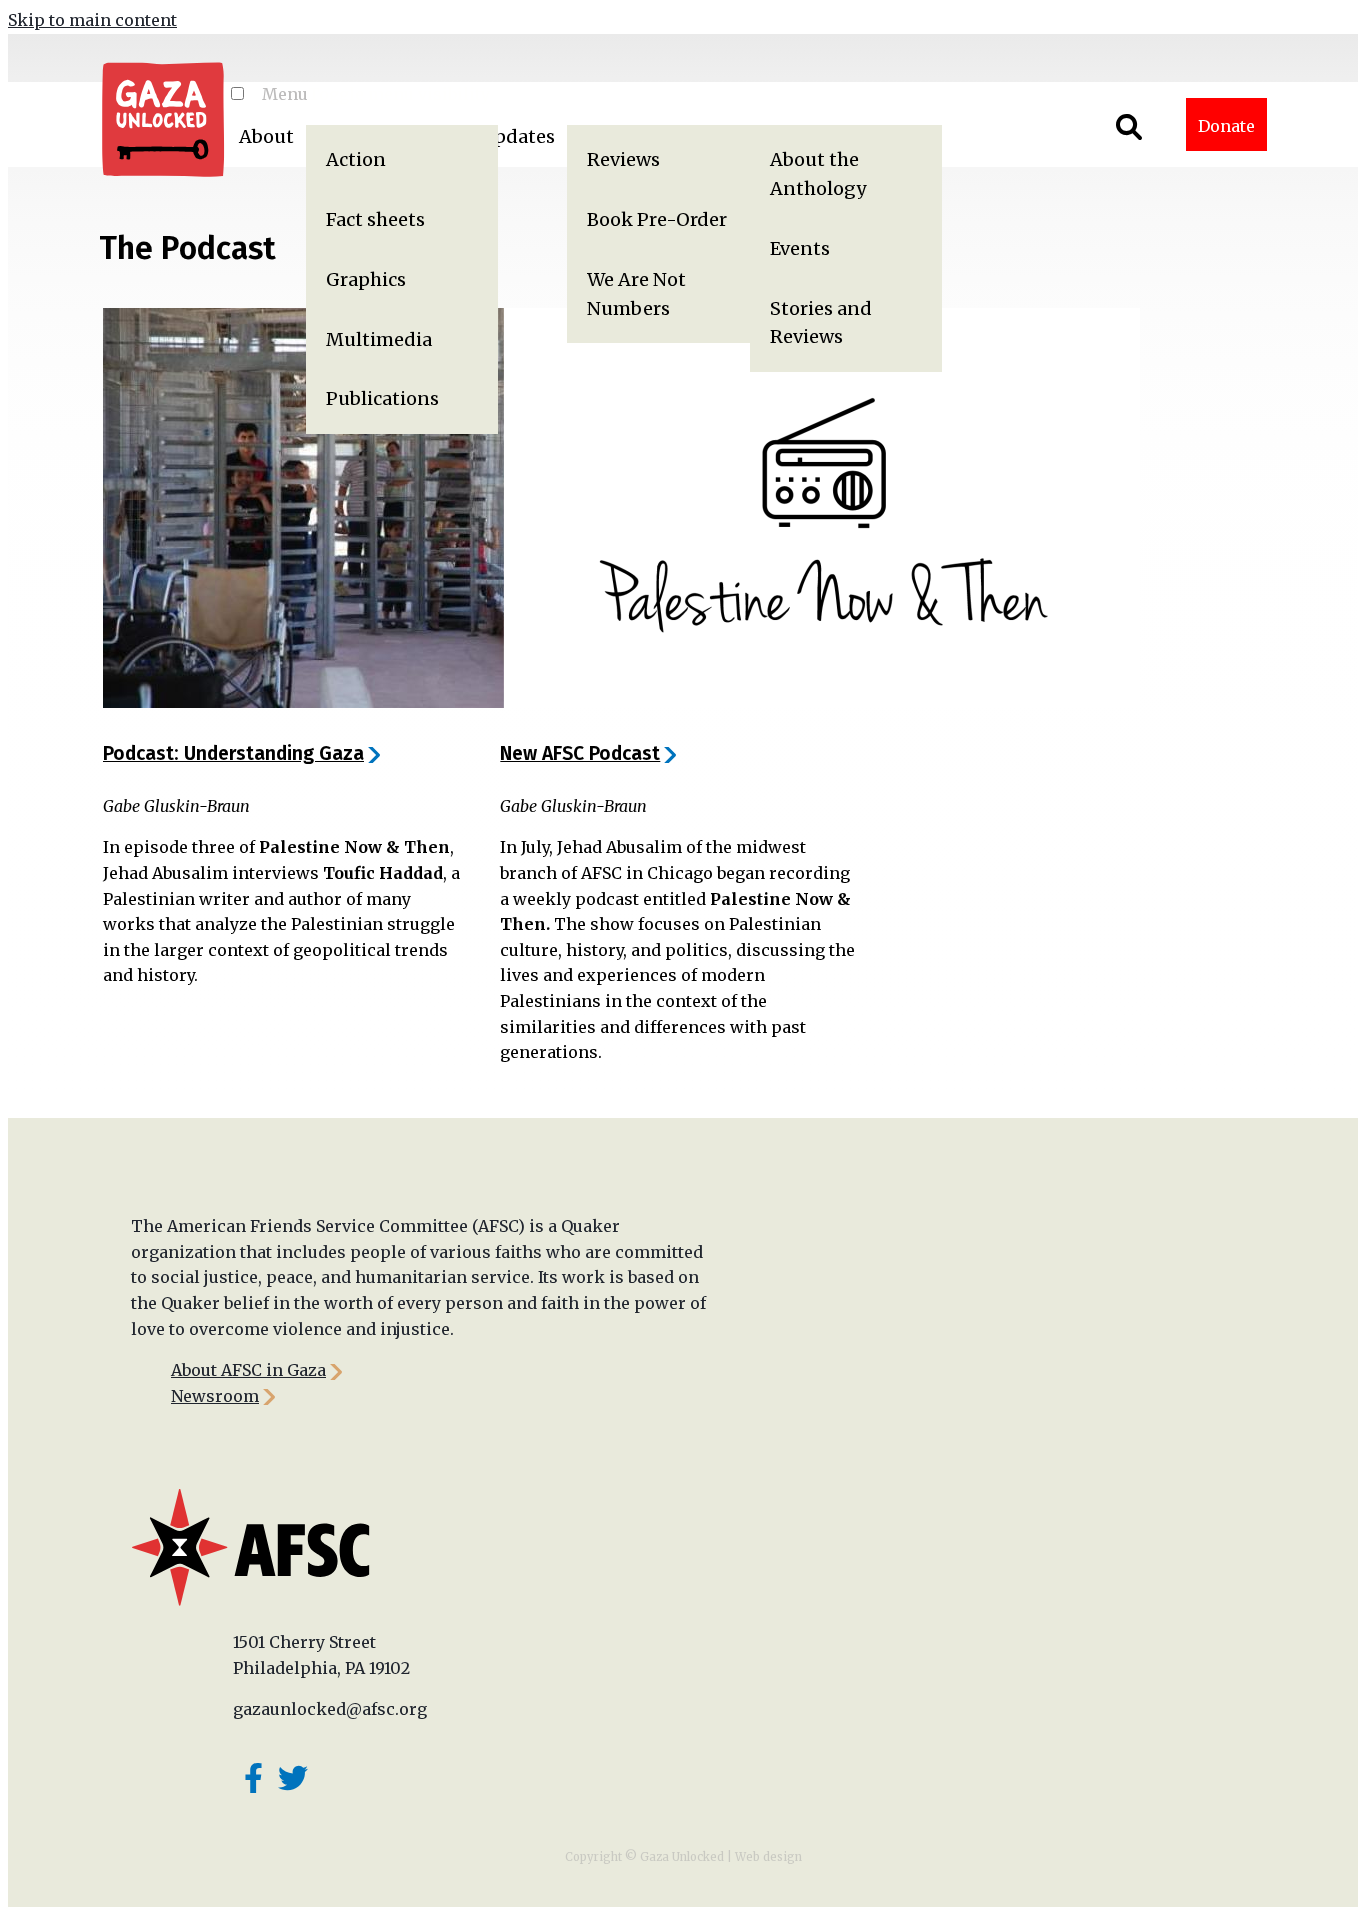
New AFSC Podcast (580, 753)
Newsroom (215, 1396)
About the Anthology (818, 174)
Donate (1226, 126)
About (266, 136)
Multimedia (379, 339)
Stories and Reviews (821, 323)
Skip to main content (92, 20)
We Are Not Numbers (636, 294)
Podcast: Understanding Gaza (233, 753)
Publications (382, 398)
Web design (768, 1857)
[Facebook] (253, 1778)
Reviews (623, 159)
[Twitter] (293, 1778)
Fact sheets (375, 219)
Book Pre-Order (657, 219)
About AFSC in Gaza (248, 1370)
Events (800, 248)
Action (356, 159)
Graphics (366, 279)
